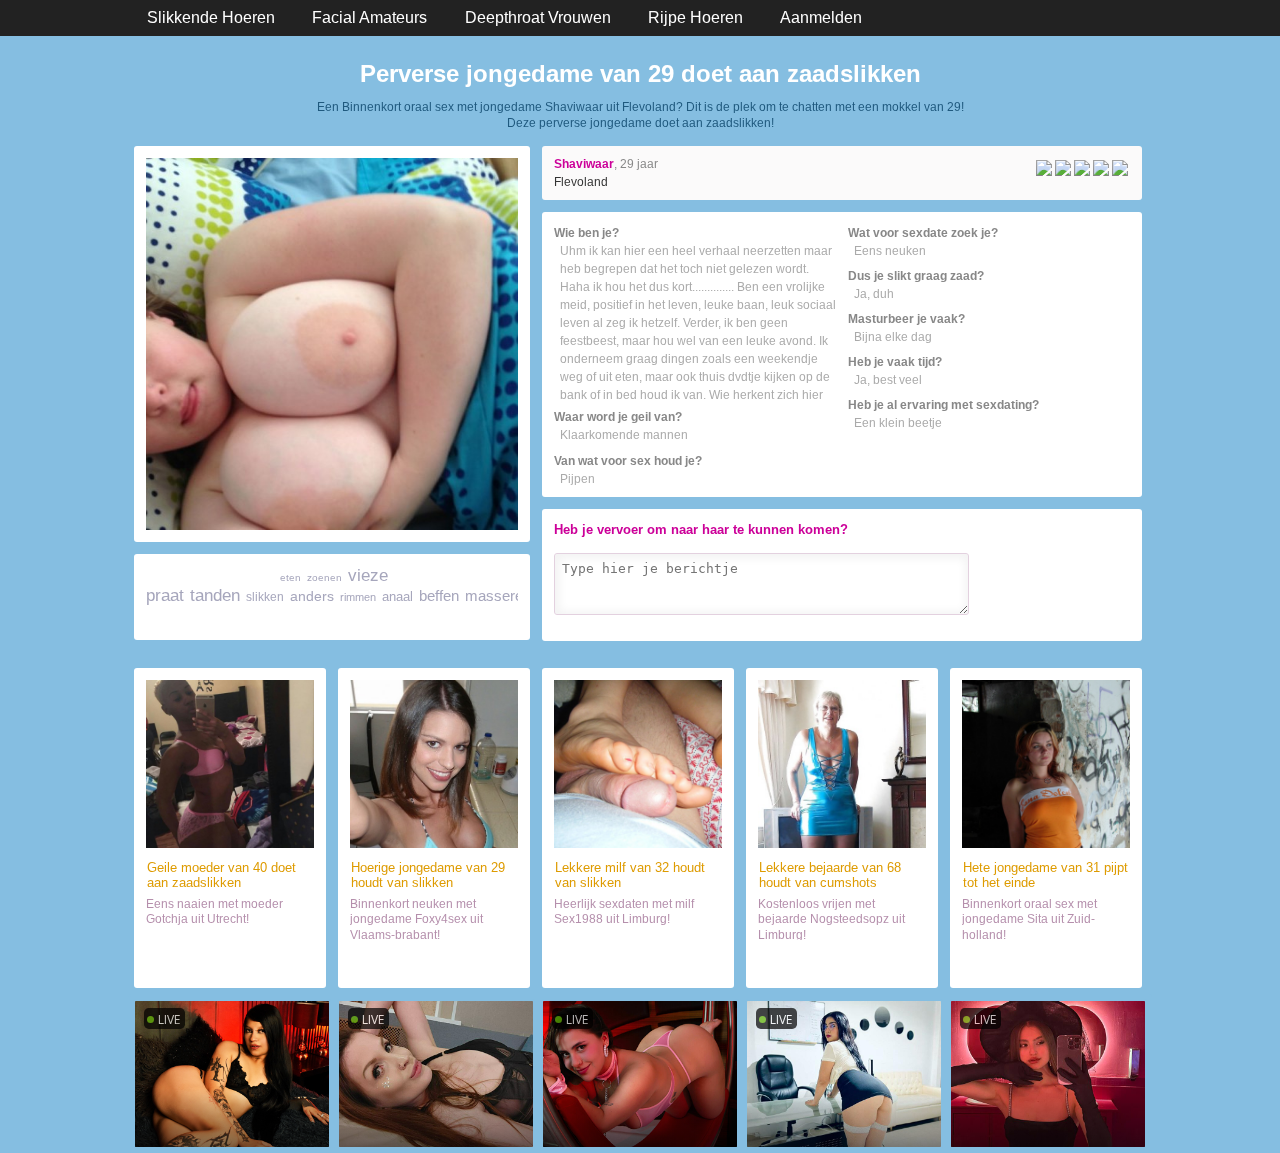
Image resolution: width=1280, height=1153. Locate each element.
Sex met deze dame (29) (434, 964)
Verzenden (1087, 622)
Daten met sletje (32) (638, 964)
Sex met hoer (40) (230, 964)
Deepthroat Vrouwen (538, 17)
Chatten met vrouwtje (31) (1046, 964)
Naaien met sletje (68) (842, 964)
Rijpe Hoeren (695, 17)
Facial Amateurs (369, 17)
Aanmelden (821, 17)
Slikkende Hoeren (211, 17)
